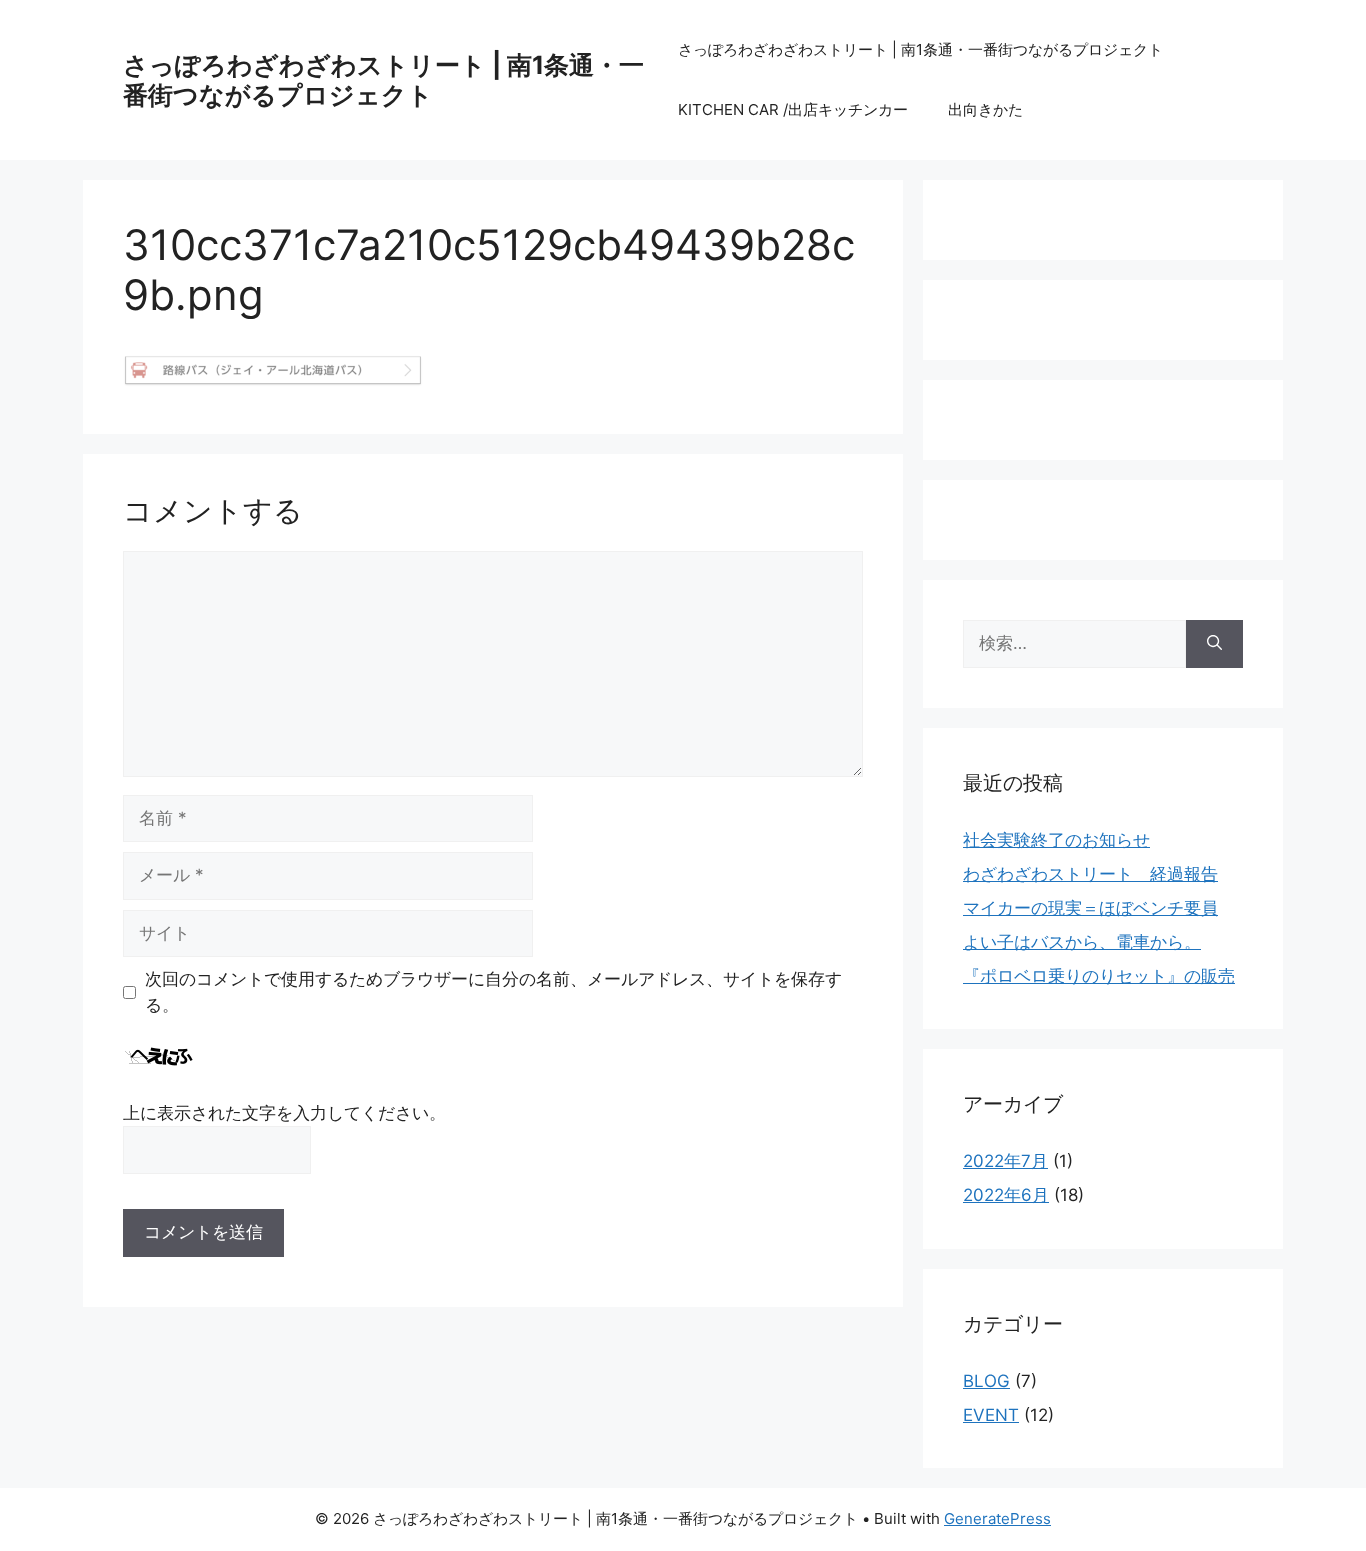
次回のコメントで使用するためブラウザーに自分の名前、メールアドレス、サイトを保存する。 (493, 992)
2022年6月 (1006, 1195)
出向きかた (985, 109)
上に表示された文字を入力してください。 (284, 1113)
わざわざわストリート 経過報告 (1090, 874)
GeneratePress (997, 1518)
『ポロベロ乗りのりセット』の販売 (1099, 976)
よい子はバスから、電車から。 (1082, 942)
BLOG (986, 1381)
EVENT (991, 1415)
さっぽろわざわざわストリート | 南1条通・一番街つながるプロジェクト (383, 80)
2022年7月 (1005, 1161)
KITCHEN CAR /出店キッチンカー (793, 109)
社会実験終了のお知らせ (1056, 840)
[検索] (1214, 644)
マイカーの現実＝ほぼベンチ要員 (1090, 908)
